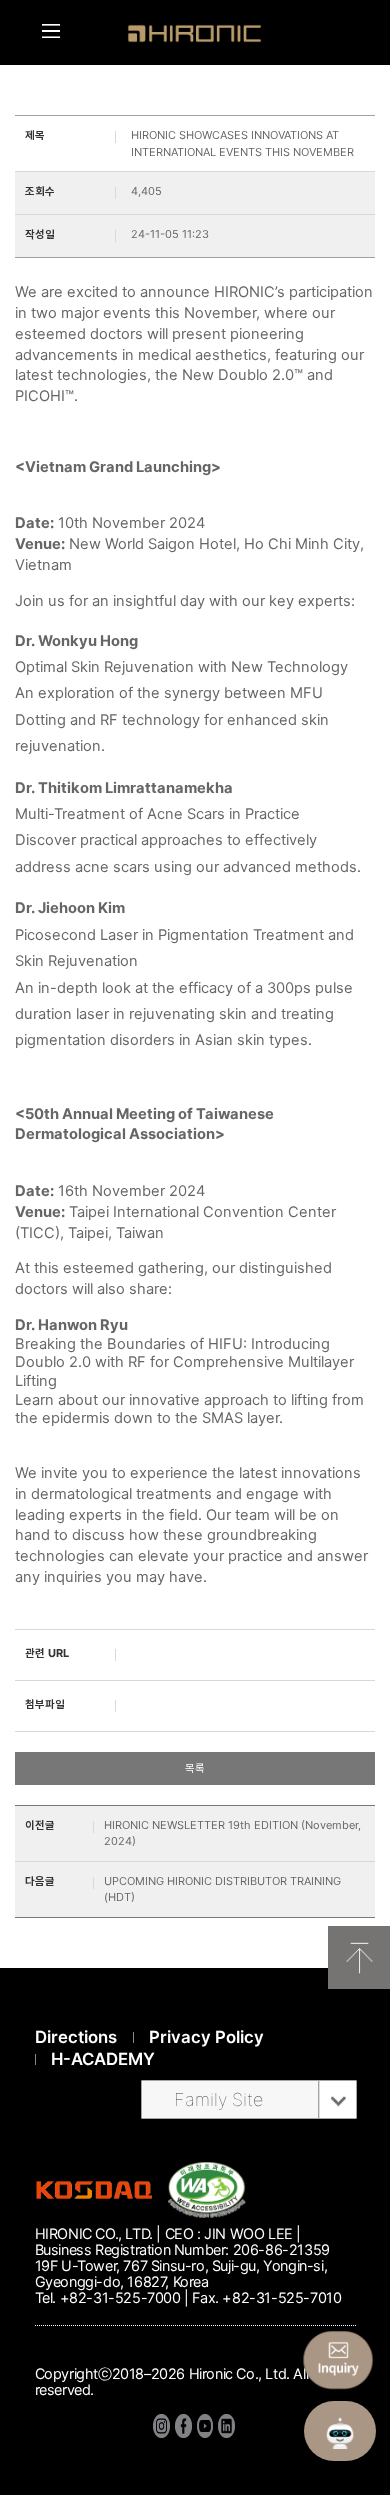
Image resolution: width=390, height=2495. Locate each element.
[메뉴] (51, 31)
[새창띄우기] (207, 2213)
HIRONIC (195, 33)
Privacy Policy (206, 2037)
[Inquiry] (338, 2360)
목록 (195, 1768)
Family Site (218, 2099)
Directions (76, 2037)
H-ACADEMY (103, 2059)
